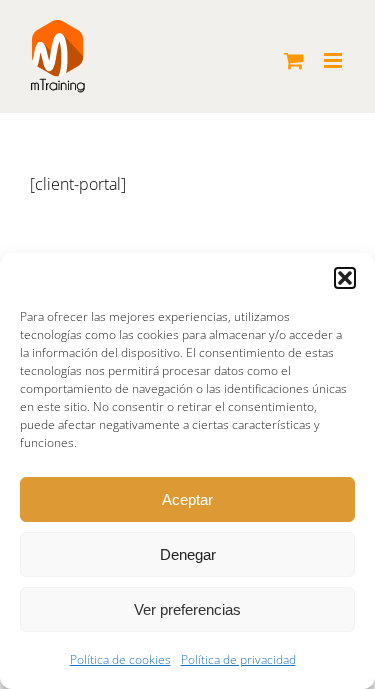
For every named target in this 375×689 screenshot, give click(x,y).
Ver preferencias (187, 609)
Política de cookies (120, 659)
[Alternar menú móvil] (334, 60)
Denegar (188, 554)
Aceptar (187, 499)
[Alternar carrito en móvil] (294, 60)
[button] (345, 278)
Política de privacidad (238, 659)
